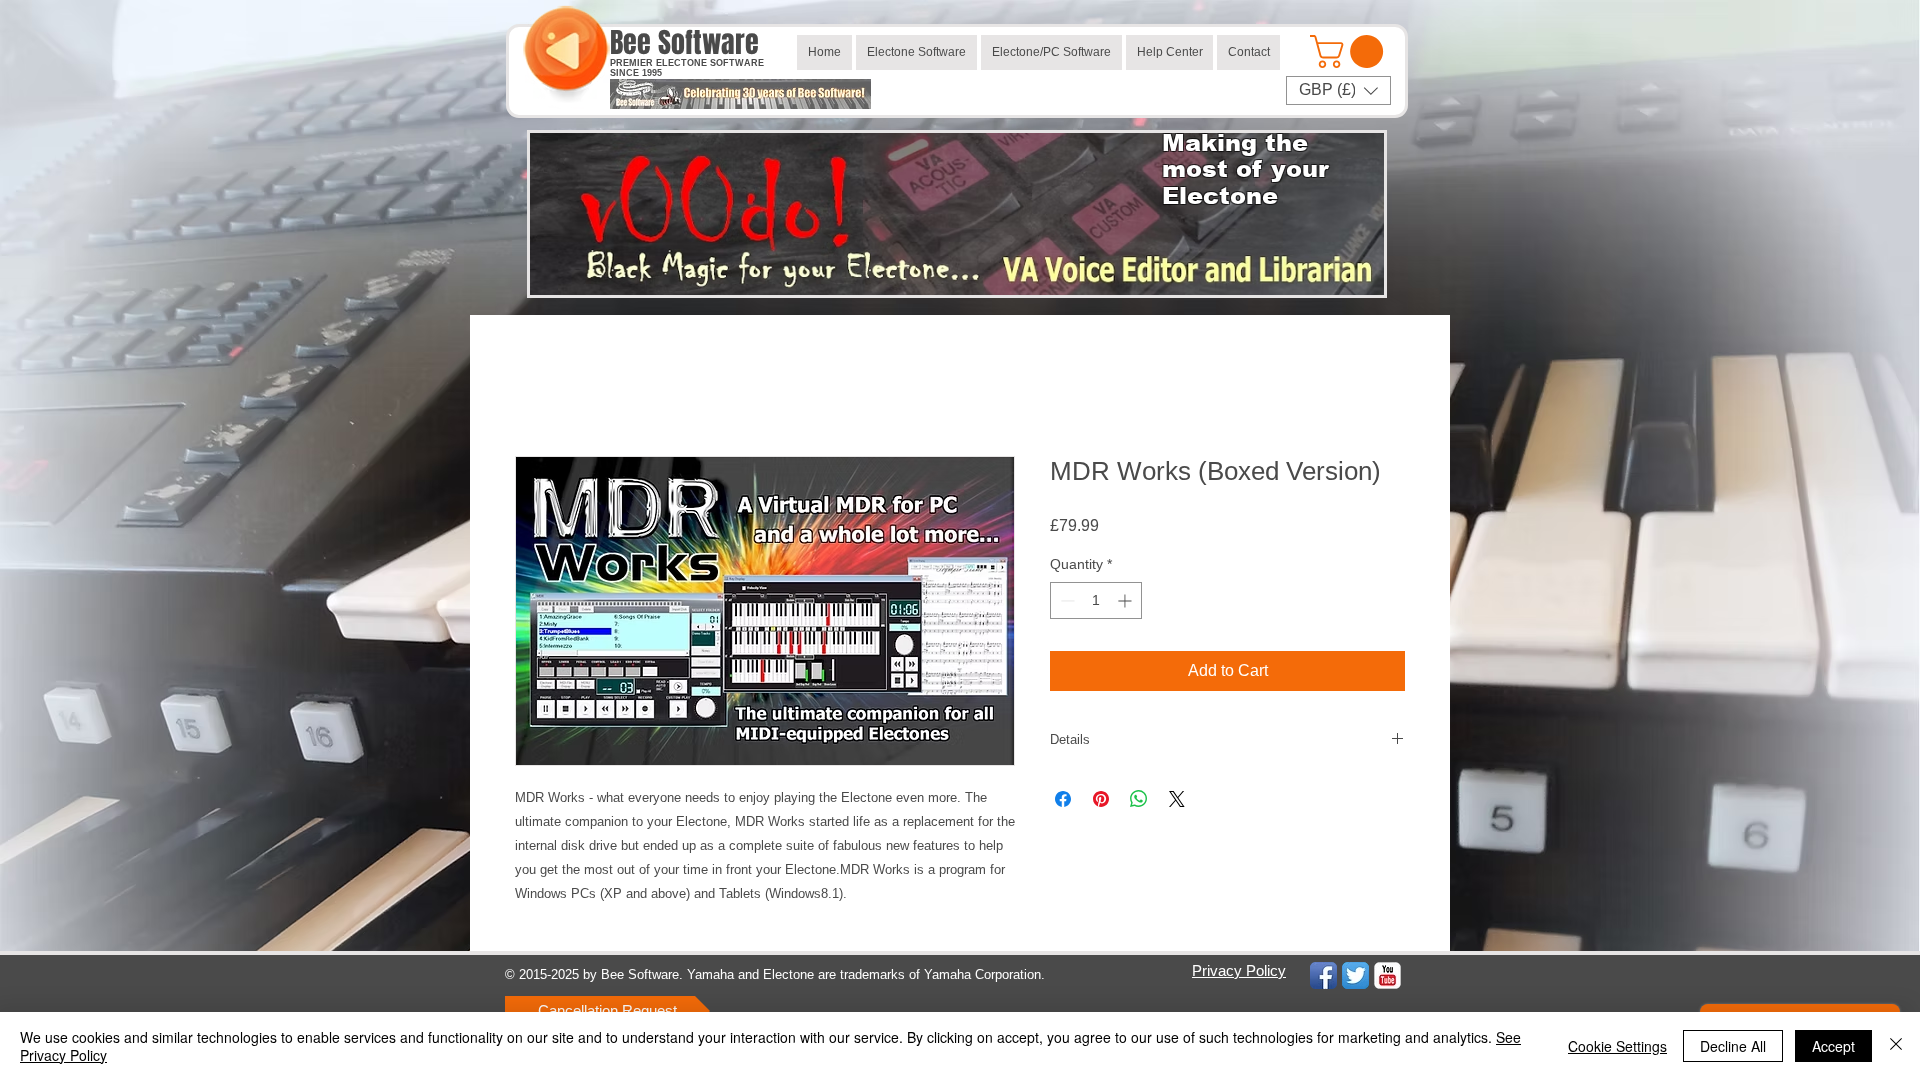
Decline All (1733, 1046)
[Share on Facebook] (1063, 799)
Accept (1833, 1046)
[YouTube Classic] (1387, 975)
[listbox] (1338, 90)
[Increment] (1126, 600)
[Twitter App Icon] (1355, 975)
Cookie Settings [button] (1617, 1046)
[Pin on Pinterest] (1101, 799)
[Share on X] (1177, 799)
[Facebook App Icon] (1323, 975)
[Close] (1896, 1046)
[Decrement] (1065, 600)
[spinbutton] (1096, 600)
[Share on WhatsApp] (1139, 799)
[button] (1350, 51)
